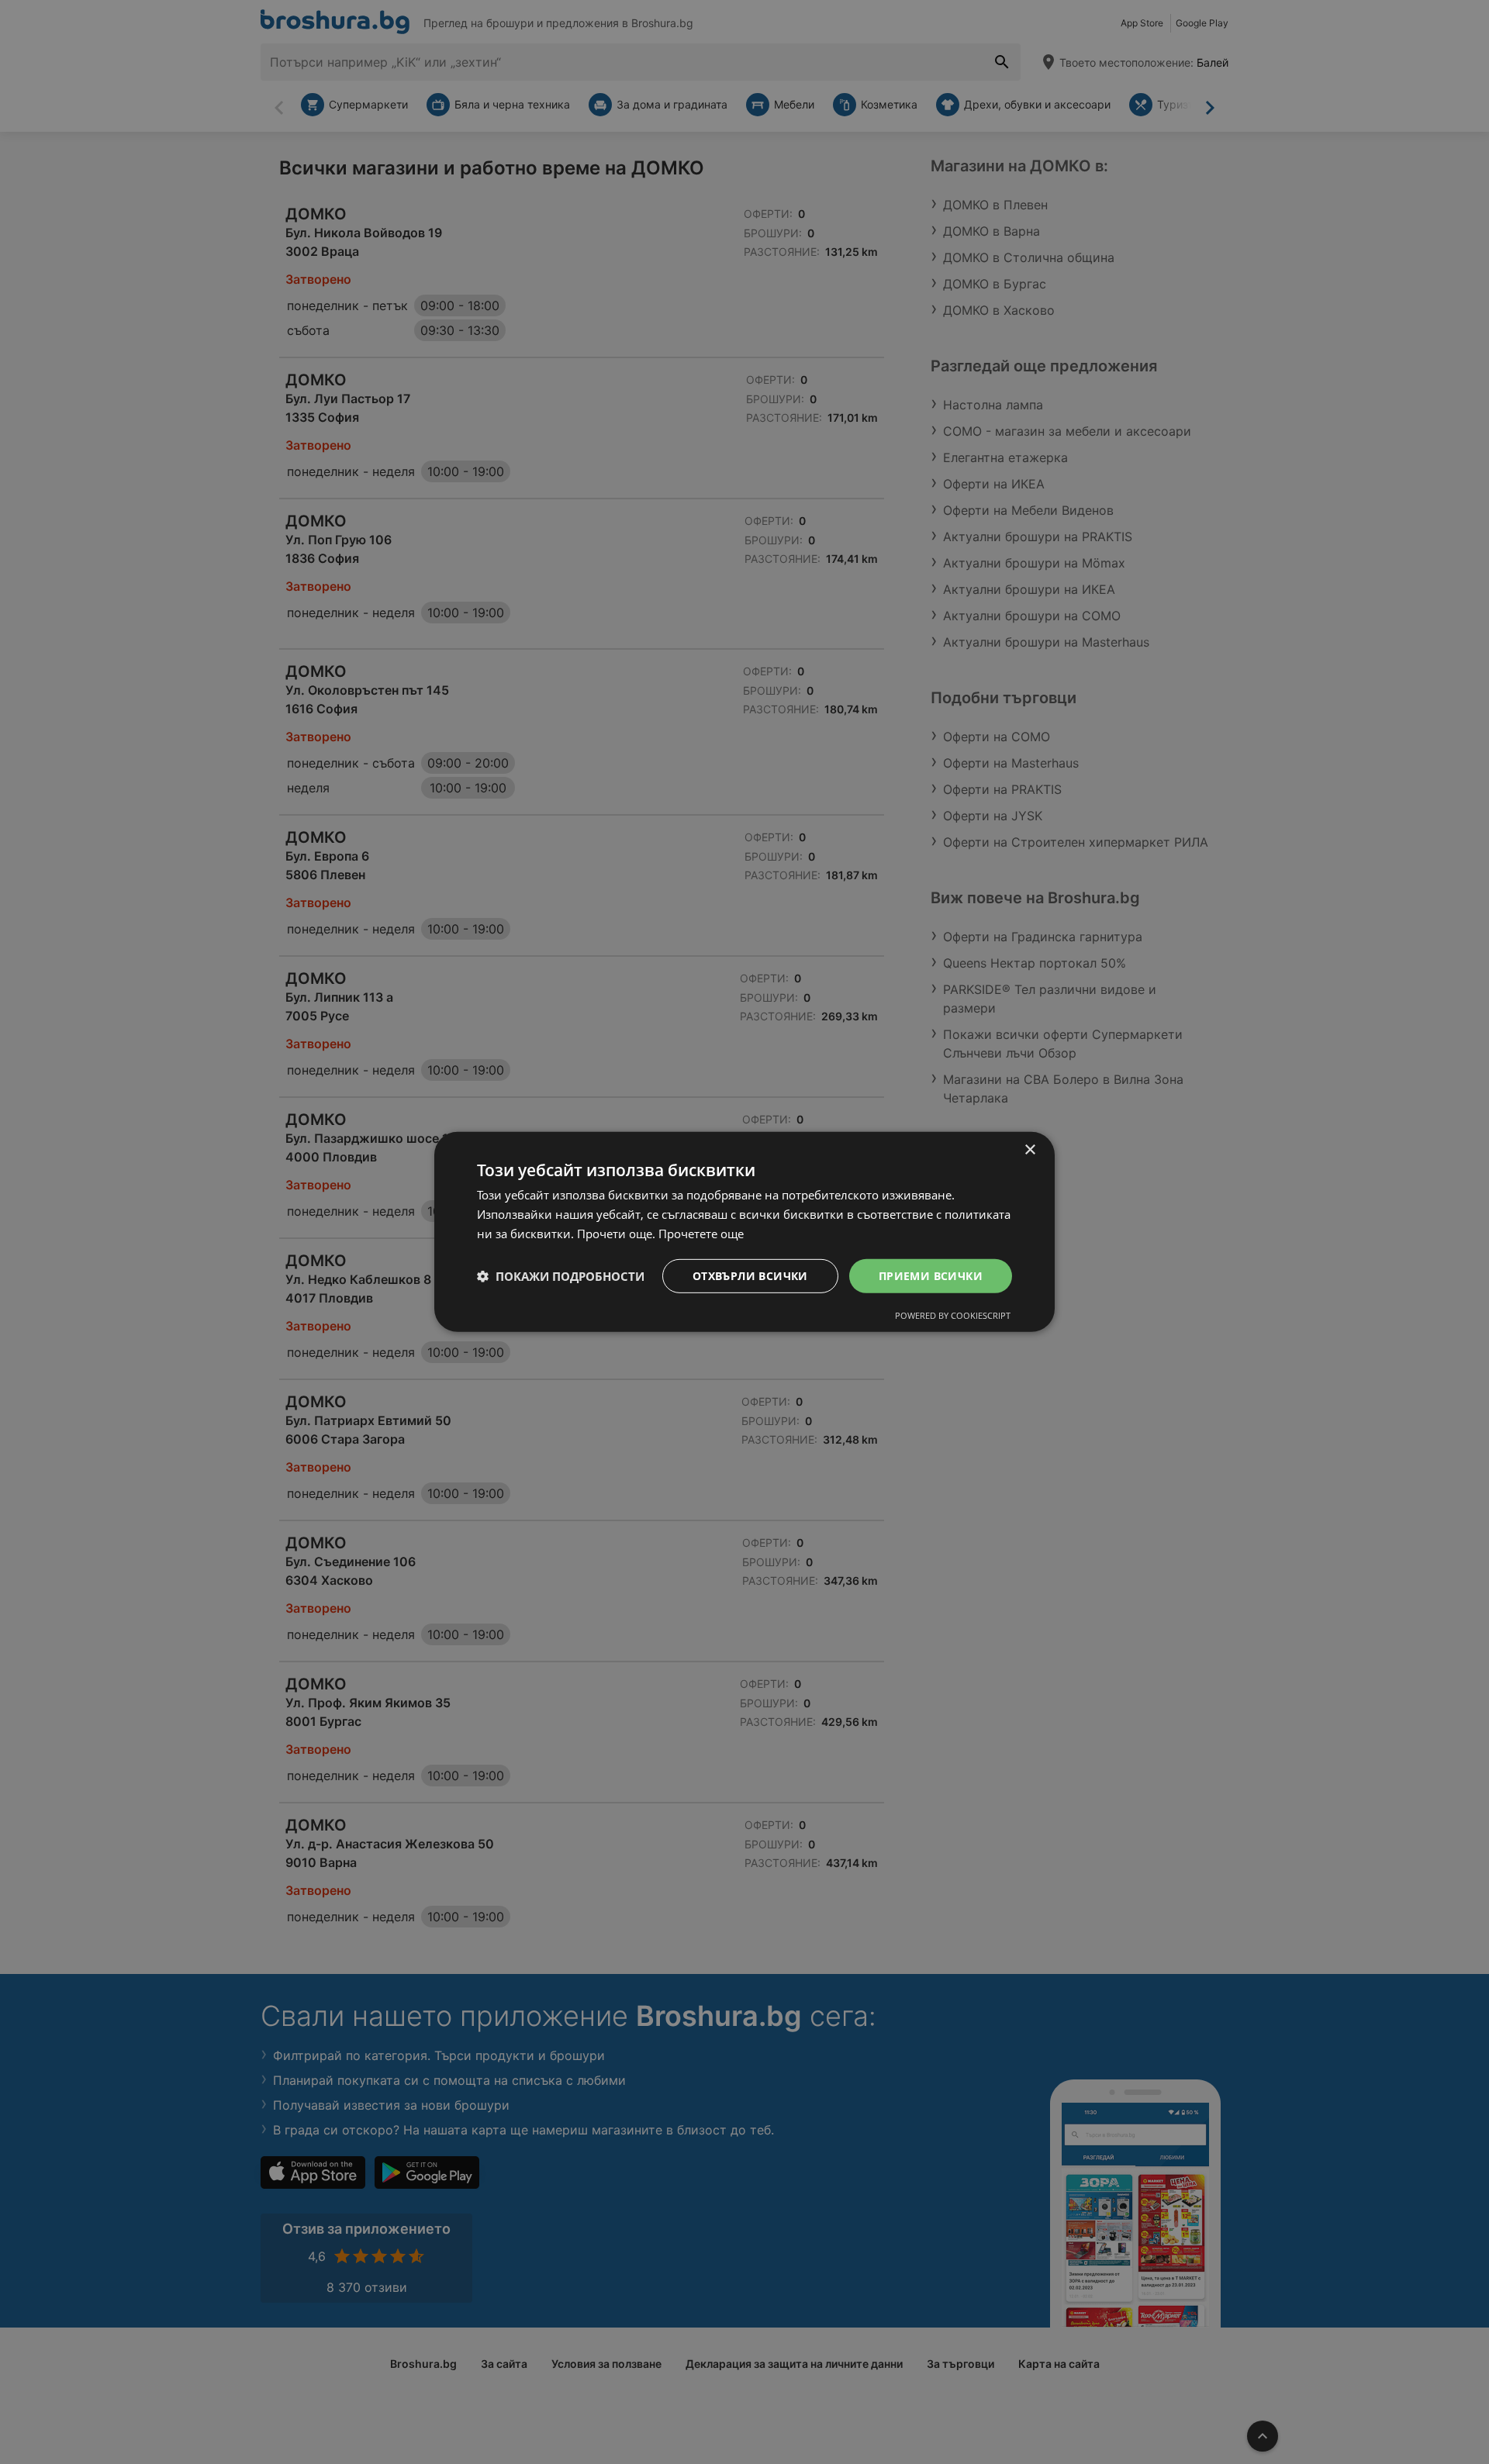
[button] (561, 1276)
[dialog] (744, 1232)
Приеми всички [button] (931, 1275)
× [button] (1030, 1150)
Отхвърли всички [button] (750, 1275)
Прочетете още (701, 1234)
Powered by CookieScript (953, 1315)
